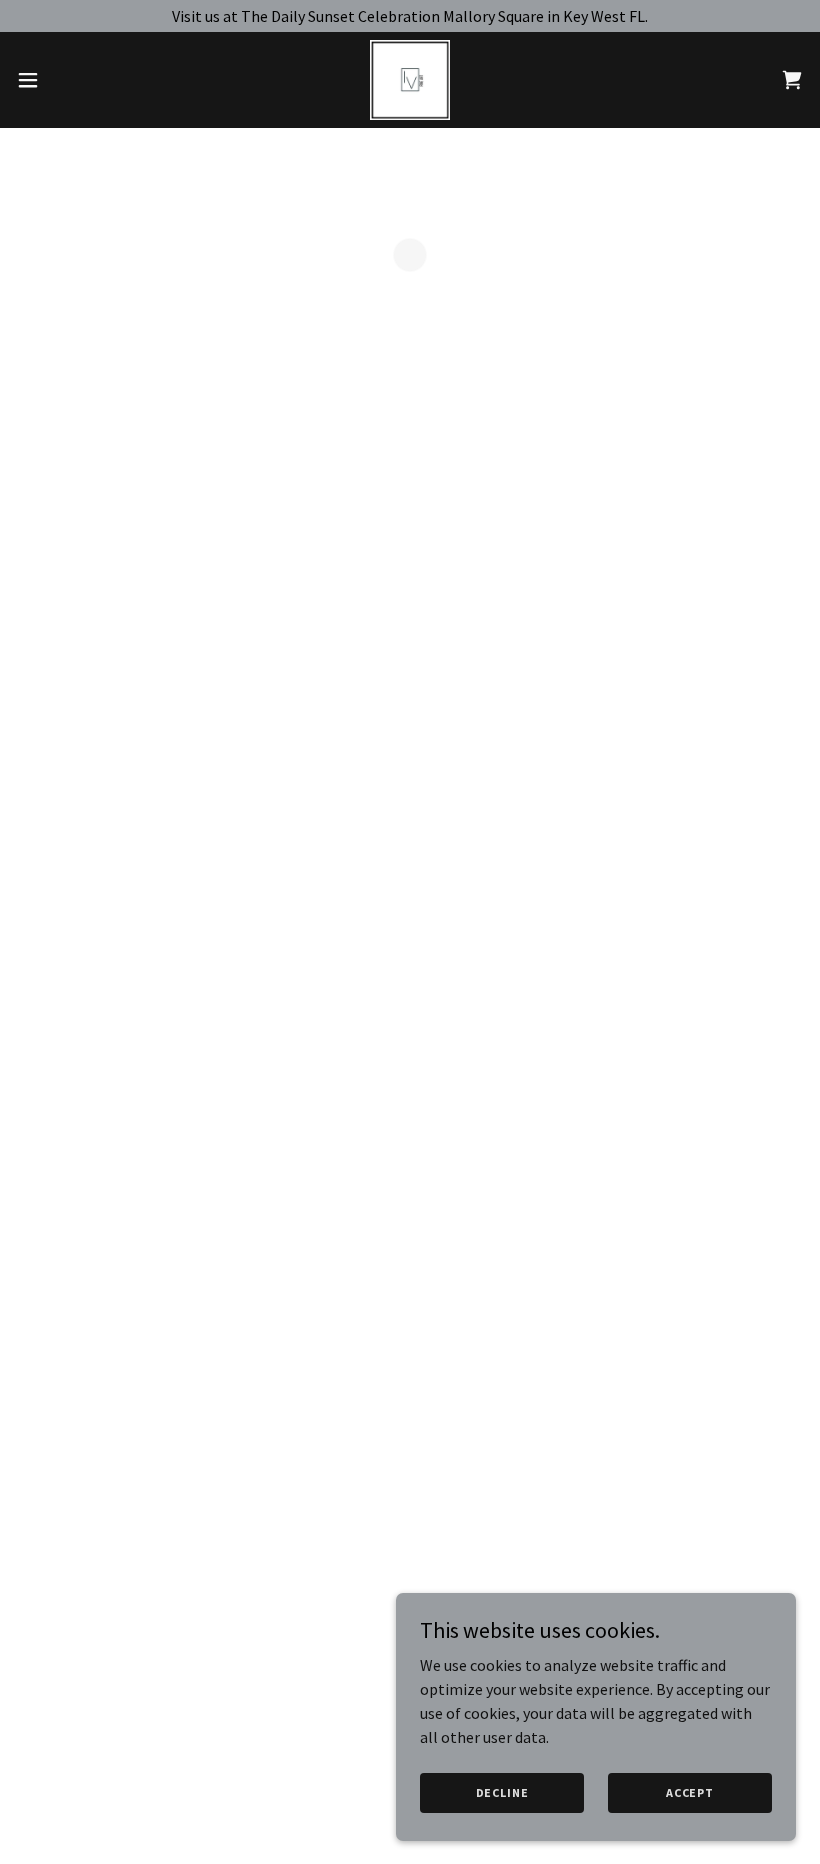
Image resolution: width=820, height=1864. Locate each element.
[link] (410, 80)
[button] (68, 80)
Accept (690, 1792)
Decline (502, 1792)
